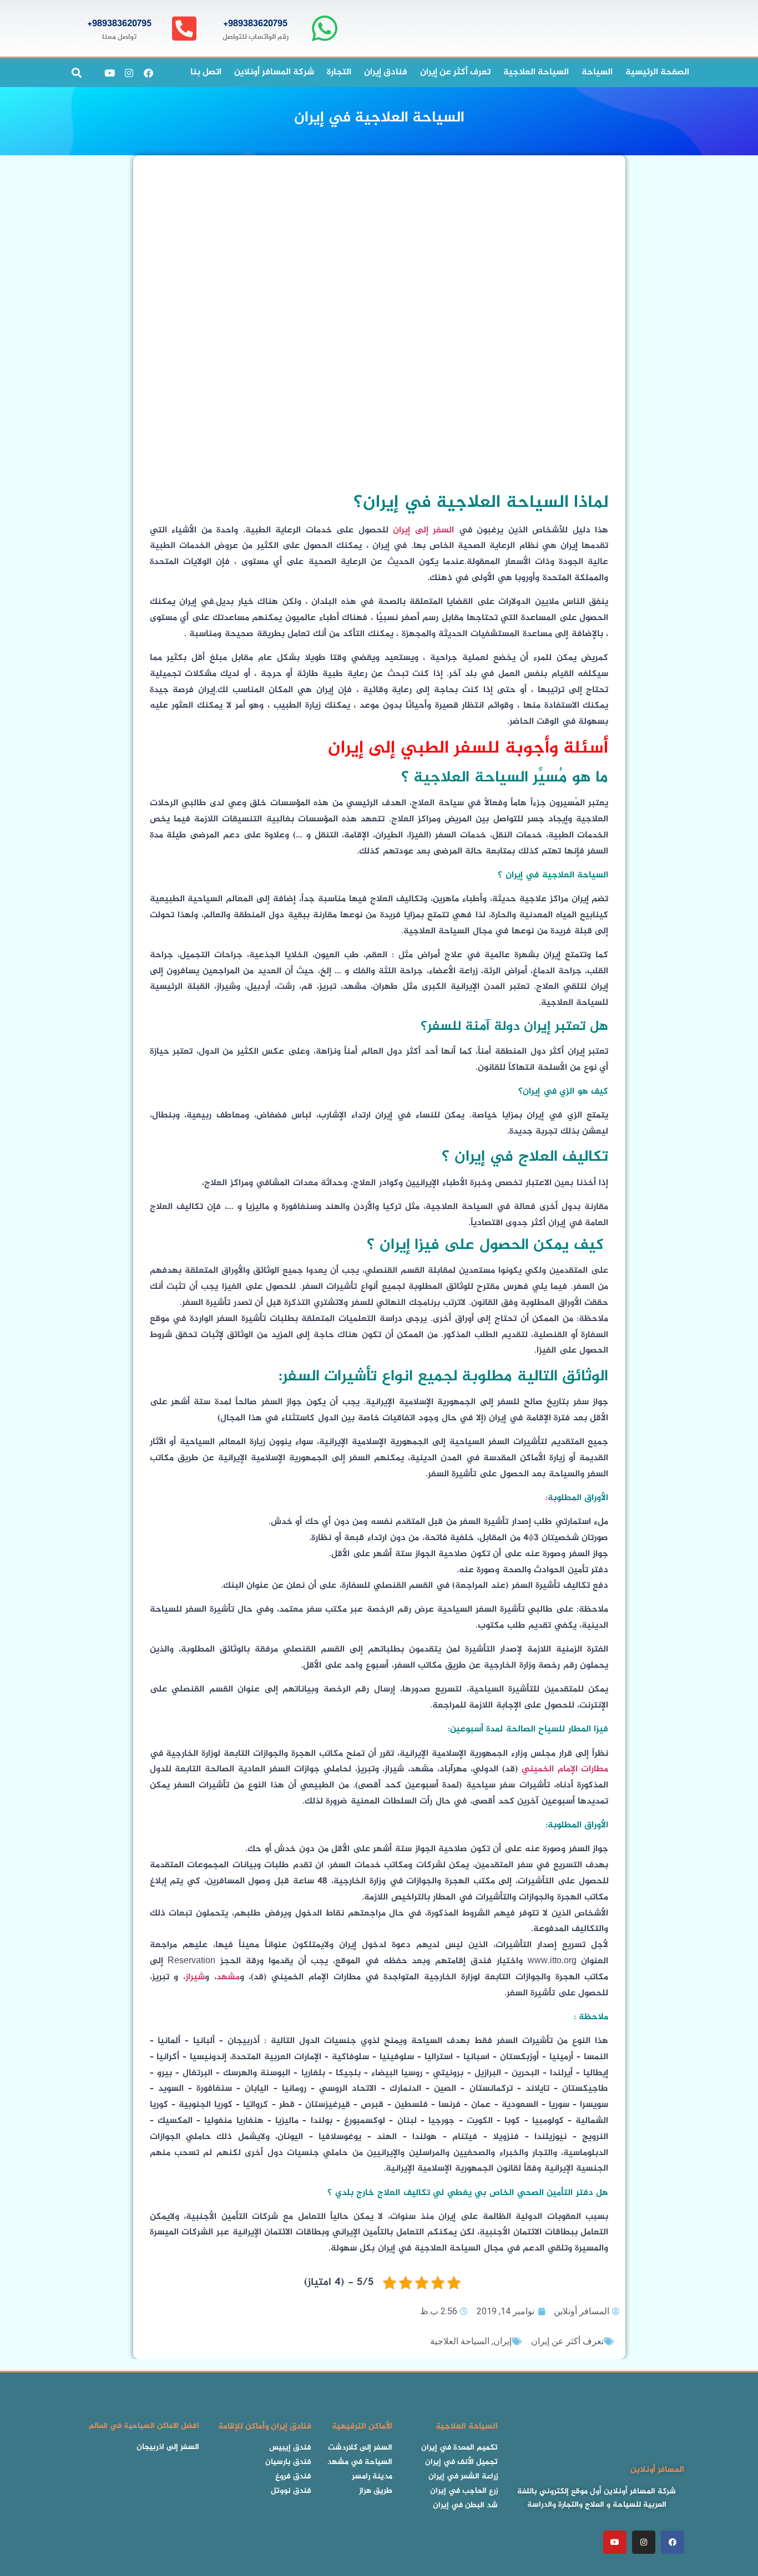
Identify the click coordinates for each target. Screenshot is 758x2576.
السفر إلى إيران (423, 530)
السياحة (597, 72)
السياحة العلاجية (536, 72)
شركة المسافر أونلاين (274, 72)
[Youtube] (109, 73)
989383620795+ (255, 24)
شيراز (195, 1977)
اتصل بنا (206, 72)
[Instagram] (129, 73)
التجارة (339, 72)
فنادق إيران (386, 72)
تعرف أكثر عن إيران (455, 72)
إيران (502, 2341)
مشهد (228, 1977)
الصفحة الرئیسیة (657, 72)
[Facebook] (148, 73)
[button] (76, 73)
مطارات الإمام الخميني (565, 1769)
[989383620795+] (324, 29)
